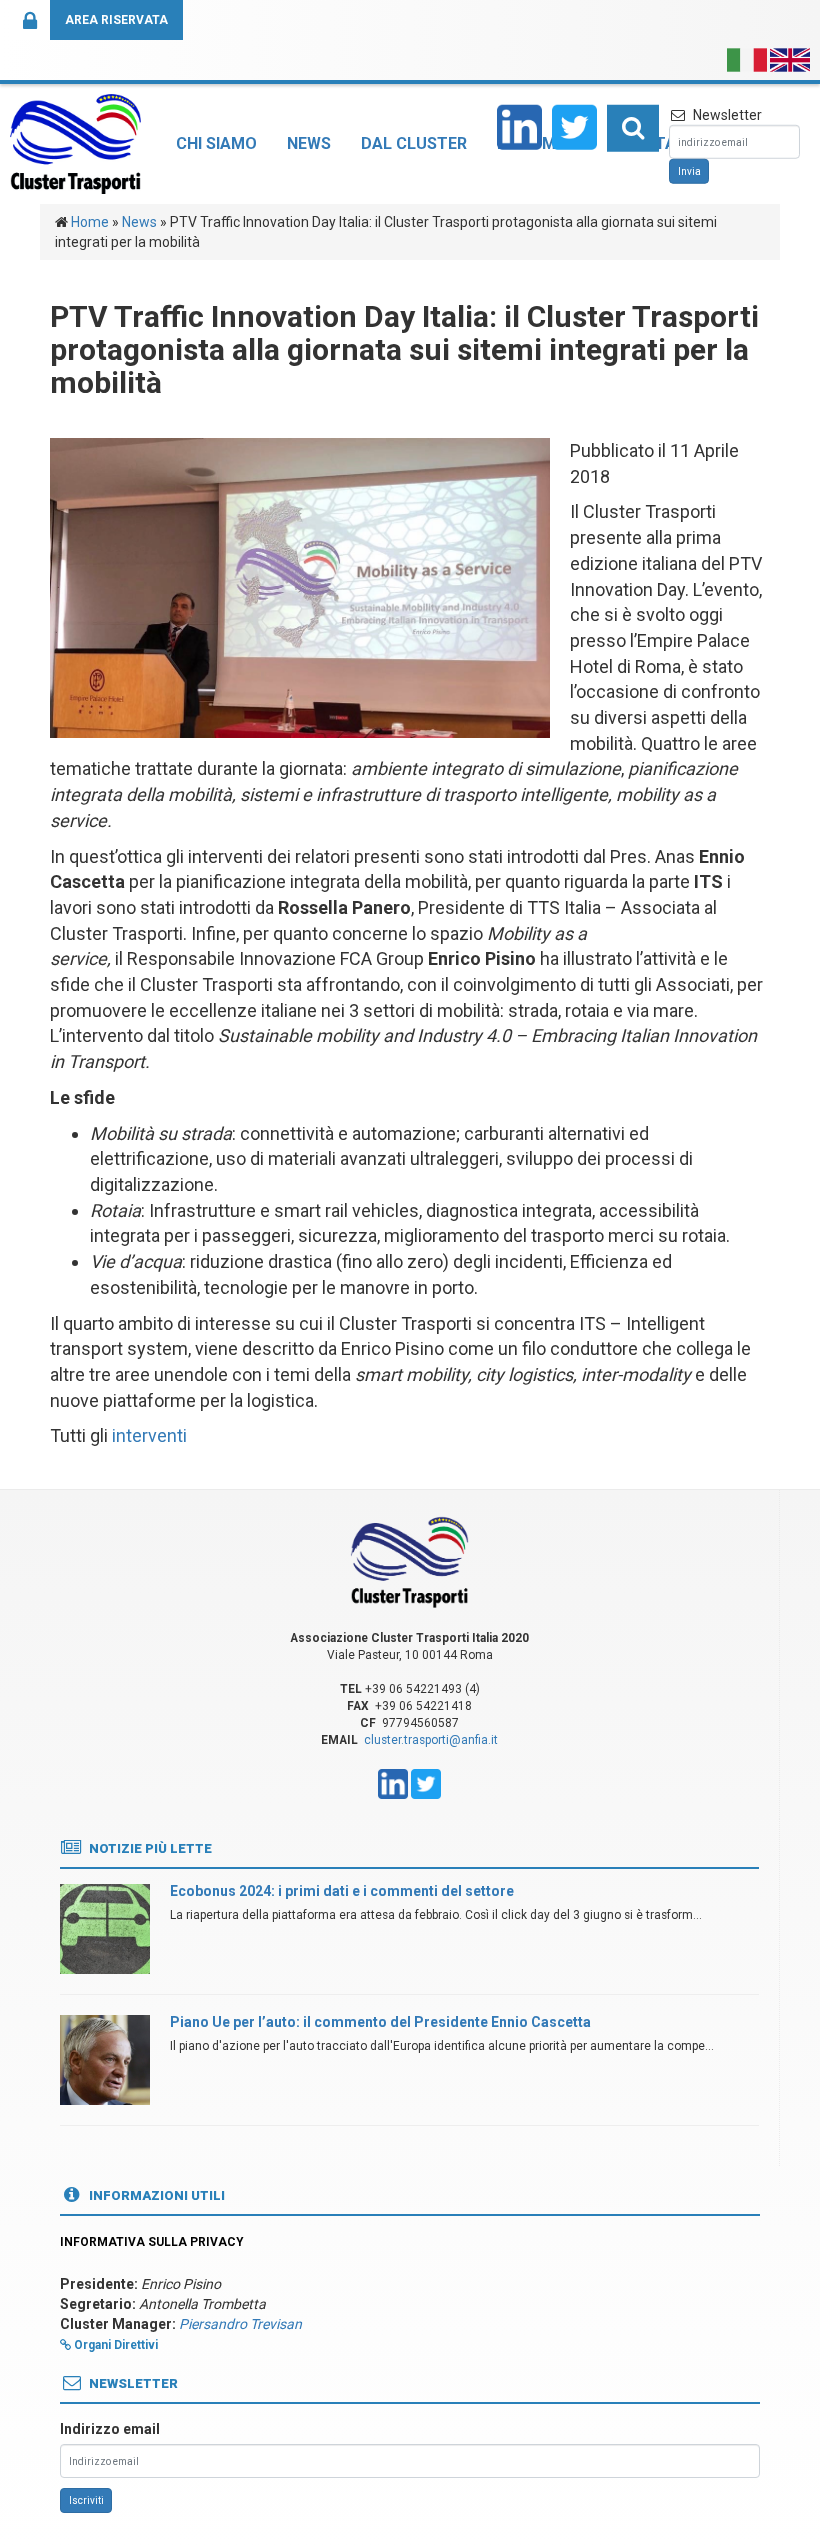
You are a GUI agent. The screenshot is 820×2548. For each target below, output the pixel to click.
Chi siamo (216, 143)
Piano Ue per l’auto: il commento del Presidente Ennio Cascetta (380, 2022)
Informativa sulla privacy (152, 2242)
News (309, 143)
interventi (149, 1435)
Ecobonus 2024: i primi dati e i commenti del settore (342, 1891)
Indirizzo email (110, 2429)
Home (90, 222)
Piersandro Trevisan (240, 2324)
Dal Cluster (414, 143)
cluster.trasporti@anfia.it (431, 1740)
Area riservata (116, 20)
